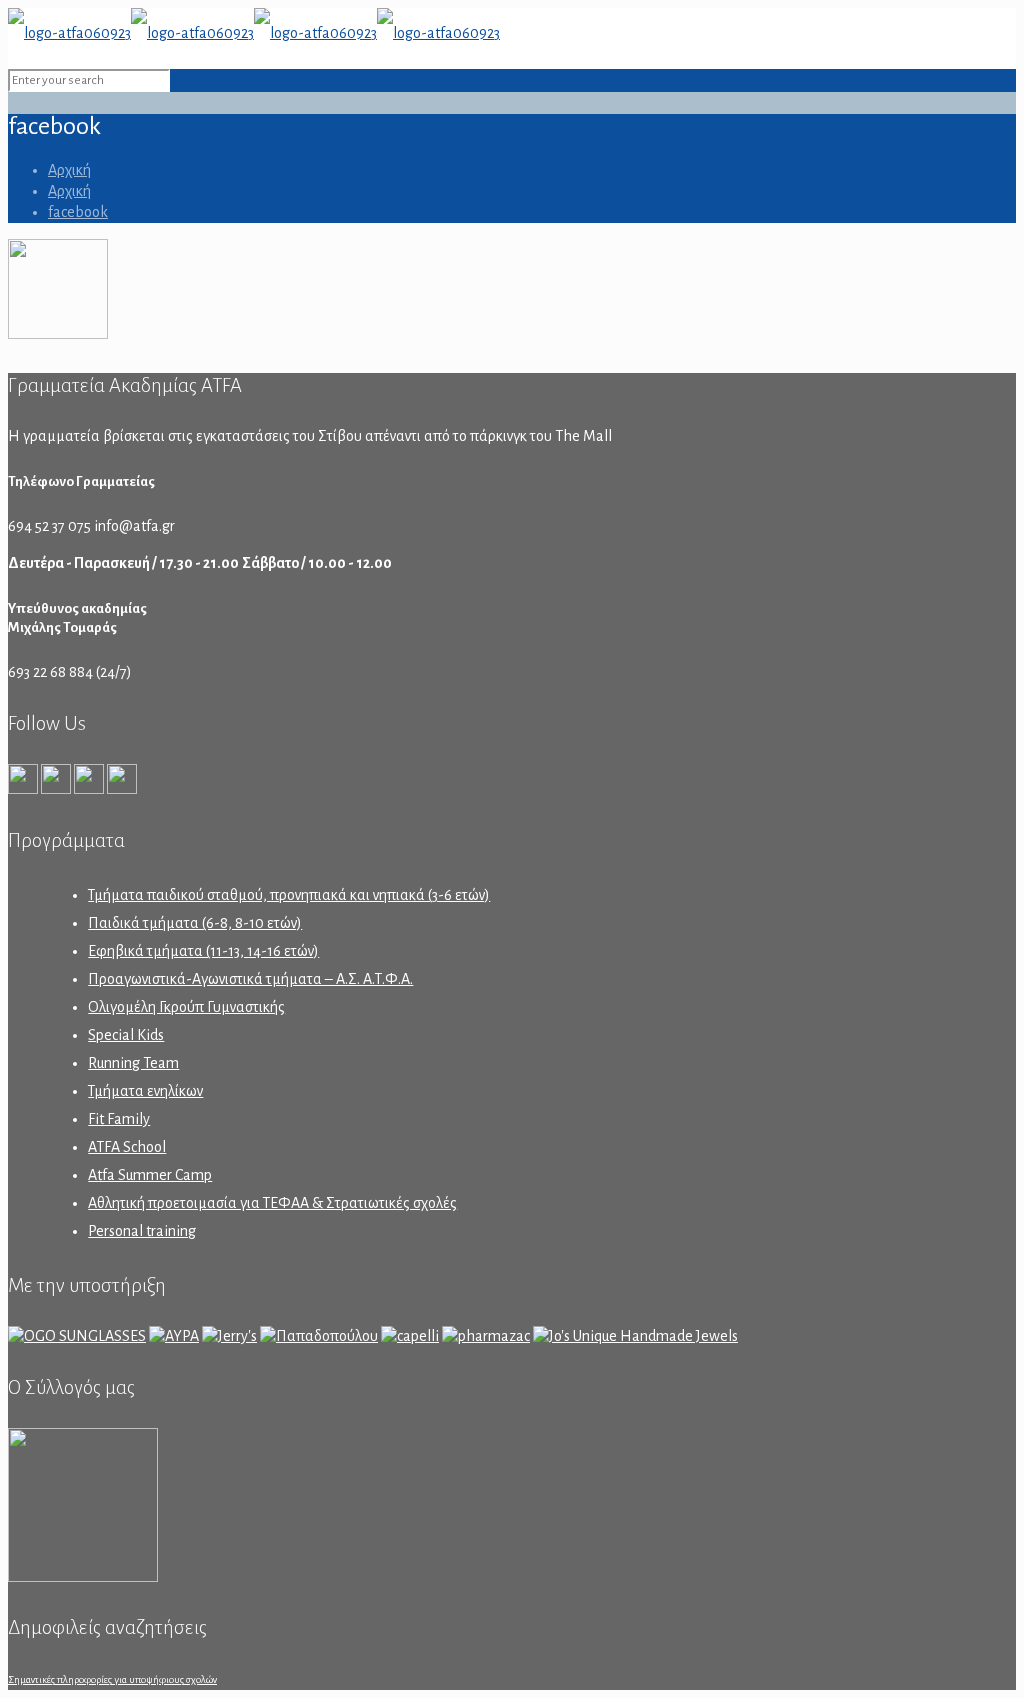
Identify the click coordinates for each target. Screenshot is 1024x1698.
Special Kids (126, 1035)
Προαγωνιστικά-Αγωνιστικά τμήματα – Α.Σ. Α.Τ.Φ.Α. (250, 979)
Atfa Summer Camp (150, 1175)
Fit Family (119, 1119)
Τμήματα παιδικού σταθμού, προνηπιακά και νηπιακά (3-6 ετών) (289, 895)
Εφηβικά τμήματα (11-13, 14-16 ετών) (203, 951)
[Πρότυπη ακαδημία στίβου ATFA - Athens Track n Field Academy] (254, 33)
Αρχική (69, 170)
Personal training (142, 1231)
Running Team (133, 1063)
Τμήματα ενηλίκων (145, 1091)
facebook (78, 212)
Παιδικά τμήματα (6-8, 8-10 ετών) (195, 923)
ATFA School (127, 1147)
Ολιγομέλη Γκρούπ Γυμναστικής (186, 1007)
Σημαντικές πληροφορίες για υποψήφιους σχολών (112, 1679)
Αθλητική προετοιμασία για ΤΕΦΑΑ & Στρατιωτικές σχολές (272, 1203)
